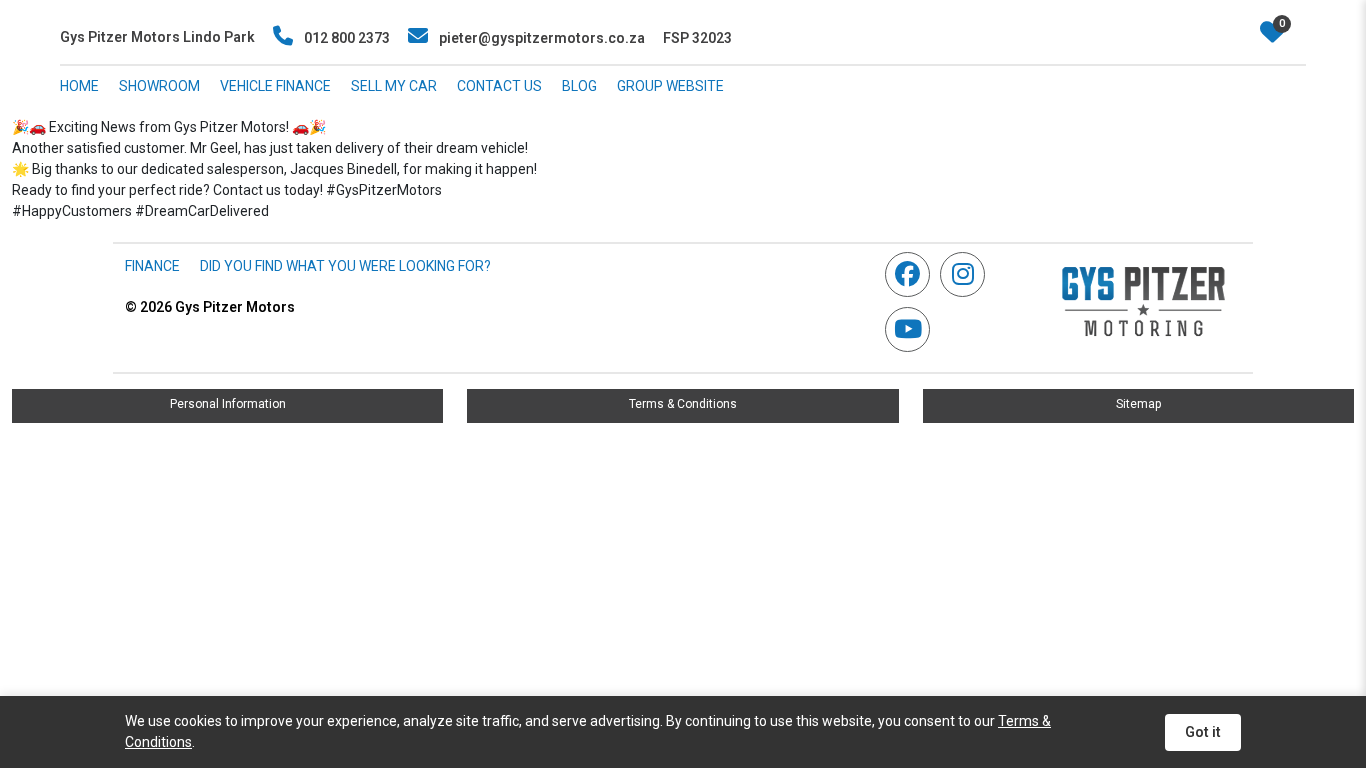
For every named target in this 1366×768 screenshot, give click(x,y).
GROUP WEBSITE (670, 86)
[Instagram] (967, 274)
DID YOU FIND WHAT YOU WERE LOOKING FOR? (345, 266)
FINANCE (152, 266)
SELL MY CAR (394, 86)
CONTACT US (499, 86)
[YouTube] (912, 329)
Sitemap (1138, 404)
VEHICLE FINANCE (275, 86)
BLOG (579, 86)
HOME (79, 86)
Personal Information (228, 404)
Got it (1203, 732)
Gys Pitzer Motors (210, 307)
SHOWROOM (159, 86)
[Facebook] (912, 274)
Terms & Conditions (683, 404)
